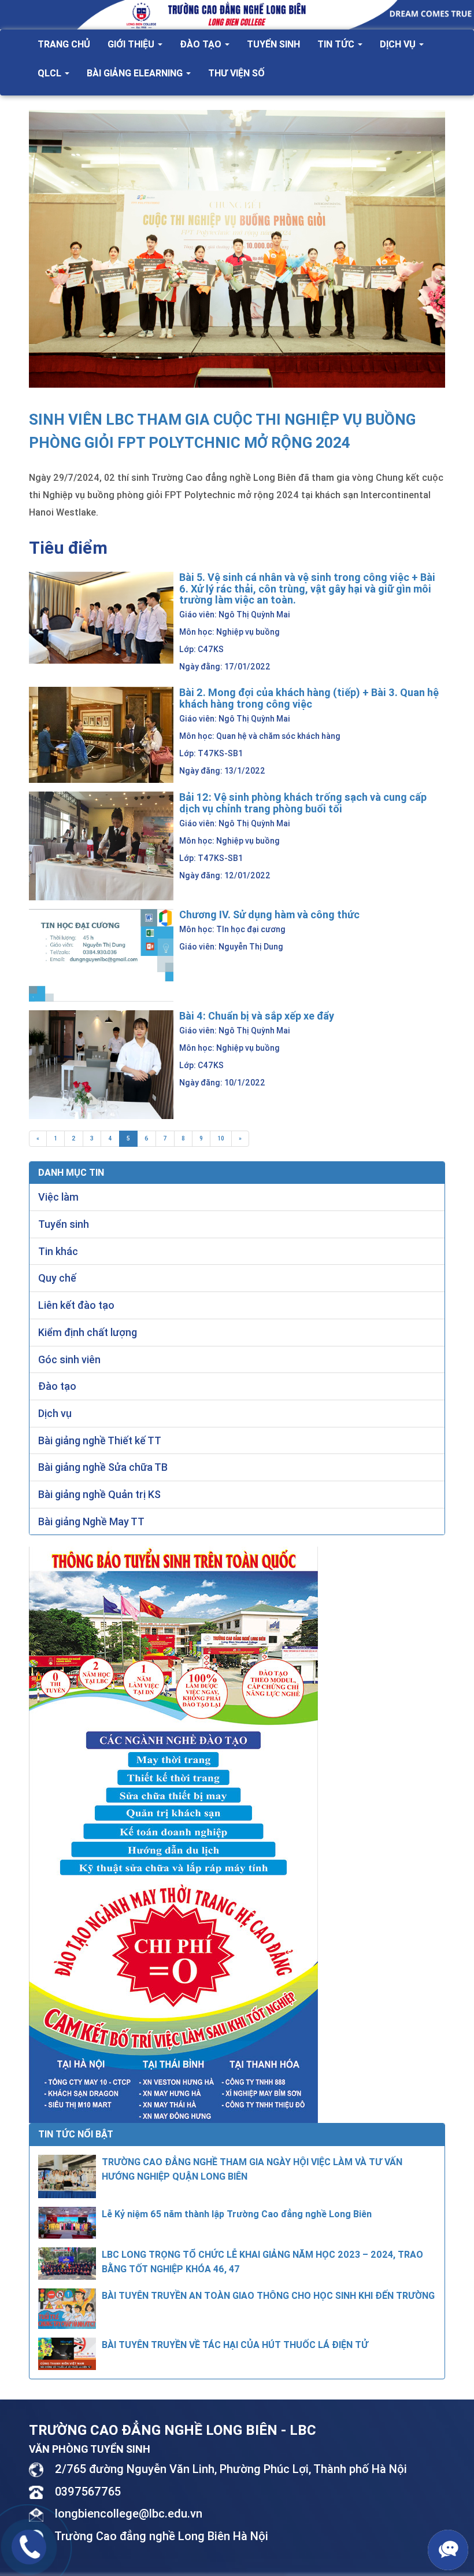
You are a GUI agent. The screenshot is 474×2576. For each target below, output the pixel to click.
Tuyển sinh (273, 44)
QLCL (51, 73)
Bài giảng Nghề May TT (91, 1521)
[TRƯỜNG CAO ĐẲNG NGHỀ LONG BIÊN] (237, 14)
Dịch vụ (399, 44)
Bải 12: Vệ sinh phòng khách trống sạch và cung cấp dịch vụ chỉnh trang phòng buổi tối (303, 803)
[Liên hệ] (29, 2545)
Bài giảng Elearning (136, 73)
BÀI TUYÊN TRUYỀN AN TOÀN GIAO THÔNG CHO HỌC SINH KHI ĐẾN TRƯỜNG (268, 2295)
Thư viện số (236, 73)
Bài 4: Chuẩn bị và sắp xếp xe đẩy (257, 1016)
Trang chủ (64, 44)
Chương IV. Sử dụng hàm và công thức (269, 915)
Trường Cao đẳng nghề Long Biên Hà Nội (161, 2536)
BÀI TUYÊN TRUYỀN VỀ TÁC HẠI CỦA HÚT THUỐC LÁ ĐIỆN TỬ (235, 2345)
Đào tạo (202, 44)
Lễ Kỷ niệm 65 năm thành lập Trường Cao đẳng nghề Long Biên (237, 2214)
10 (221, 1138)
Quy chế (57, 1278)
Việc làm (58, 1197)
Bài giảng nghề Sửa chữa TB (103, 1467)
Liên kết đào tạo (76, 1305)
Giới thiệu (132, 44)
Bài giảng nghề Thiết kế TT (100, 1440)
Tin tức (337, 44)
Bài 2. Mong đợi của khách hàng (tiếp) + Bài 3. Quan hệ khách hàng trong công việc (309, 698)
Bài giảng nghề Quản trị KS (99, 1494)
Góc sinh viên (69, 1359)
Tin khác (58, 1251)
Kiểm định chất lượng (88, 1332)
